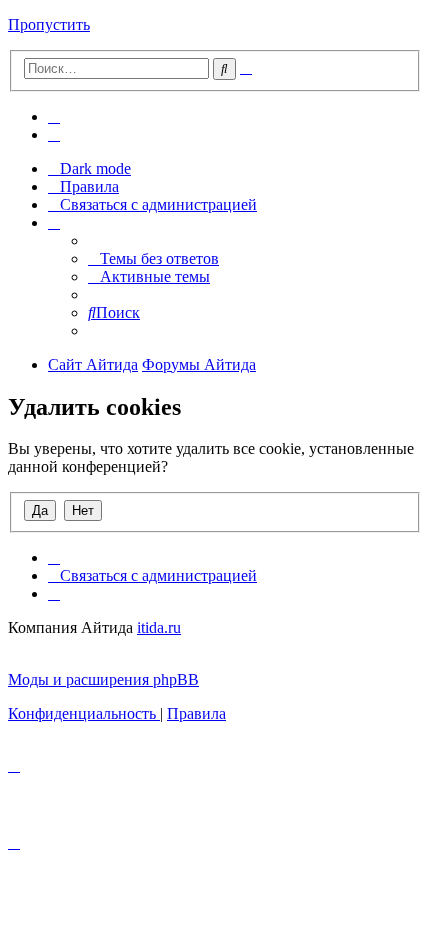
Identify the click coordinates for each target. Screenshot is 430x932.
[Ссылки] (54, 222)
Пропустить (49, 24)
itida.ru (159, 627)
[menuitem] (54, 116)
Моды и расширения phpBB (103, 679)
